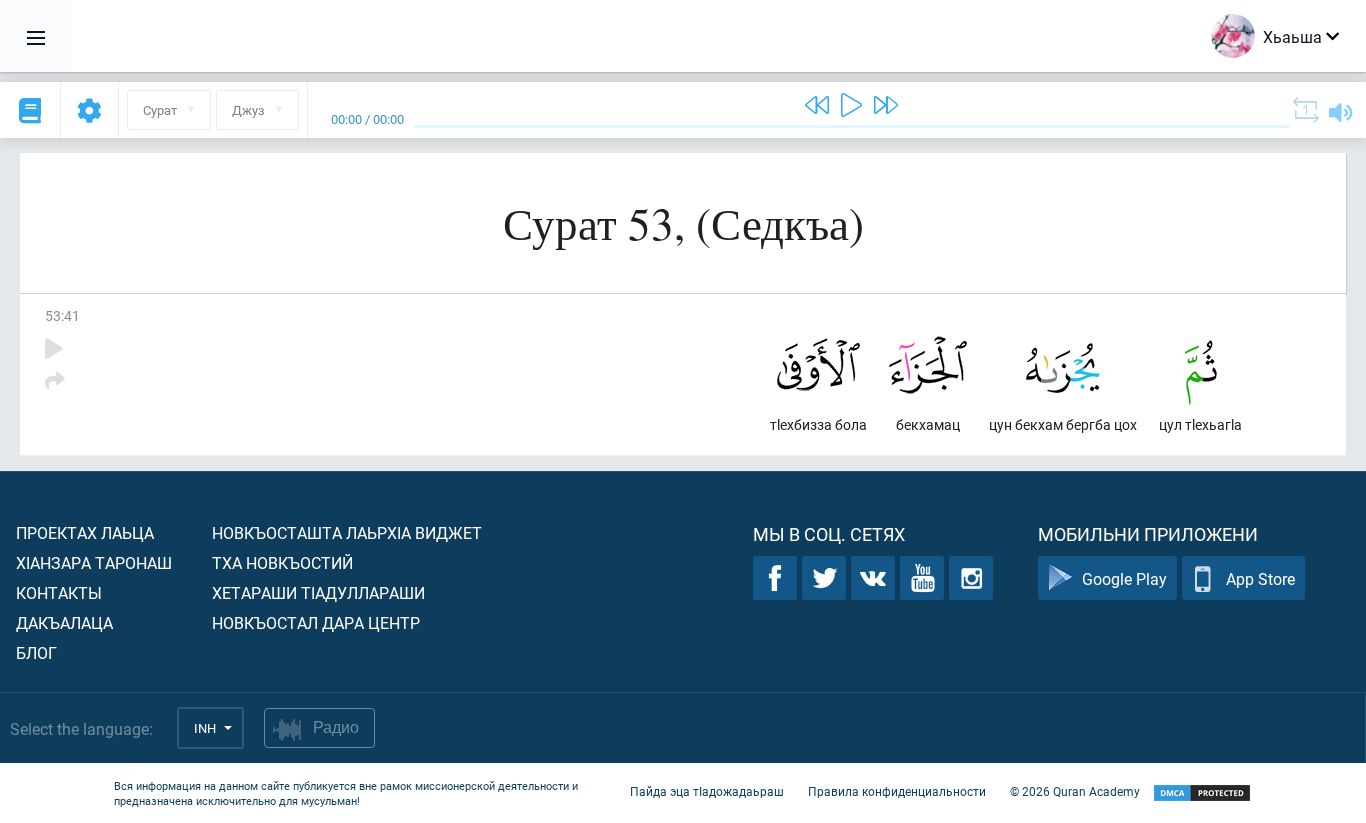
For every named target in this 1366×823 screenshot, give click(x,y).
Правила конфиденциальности (897, 791)
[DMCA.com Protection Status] (1202, 793)
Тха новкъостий (282, 562)
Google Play (1124, 578)
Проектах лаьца (85, 532)
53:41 (62, 315)
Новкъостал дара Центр (316, 622)
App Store (1260, 578)
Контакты (59, 592)
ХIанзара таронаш (94, 562)
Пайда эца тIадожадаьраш (707, 791)
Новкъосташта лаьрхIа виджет (347, 532)
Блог (36, 652)
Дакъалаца (64, 622)
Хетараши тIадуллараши (318, 592)
